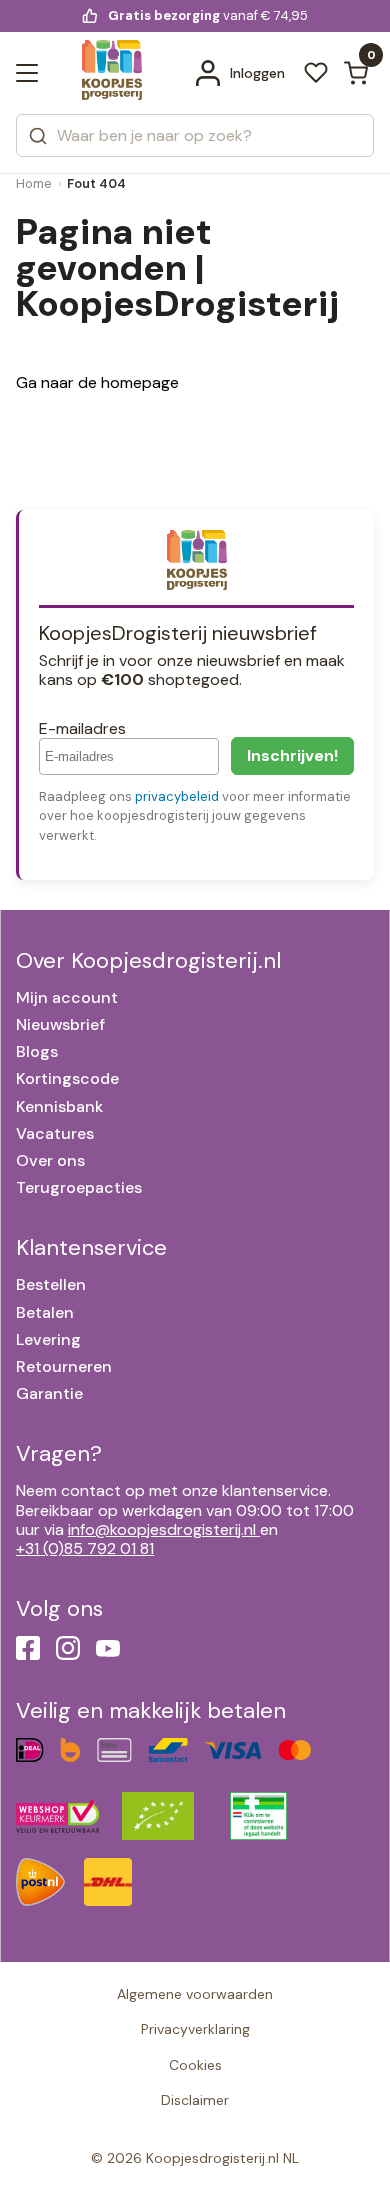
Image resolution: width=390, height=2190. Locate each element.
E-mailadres (82, 728)
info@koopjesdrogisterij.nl (162, 1529)
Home (34, 183)
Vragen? (59, 1453)
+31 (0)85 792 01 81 (85, 1548)
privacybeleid (177, 796)
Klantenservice (91, 1247)
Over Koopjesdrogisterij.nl (148, 960)
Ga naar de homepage (97, 382)
